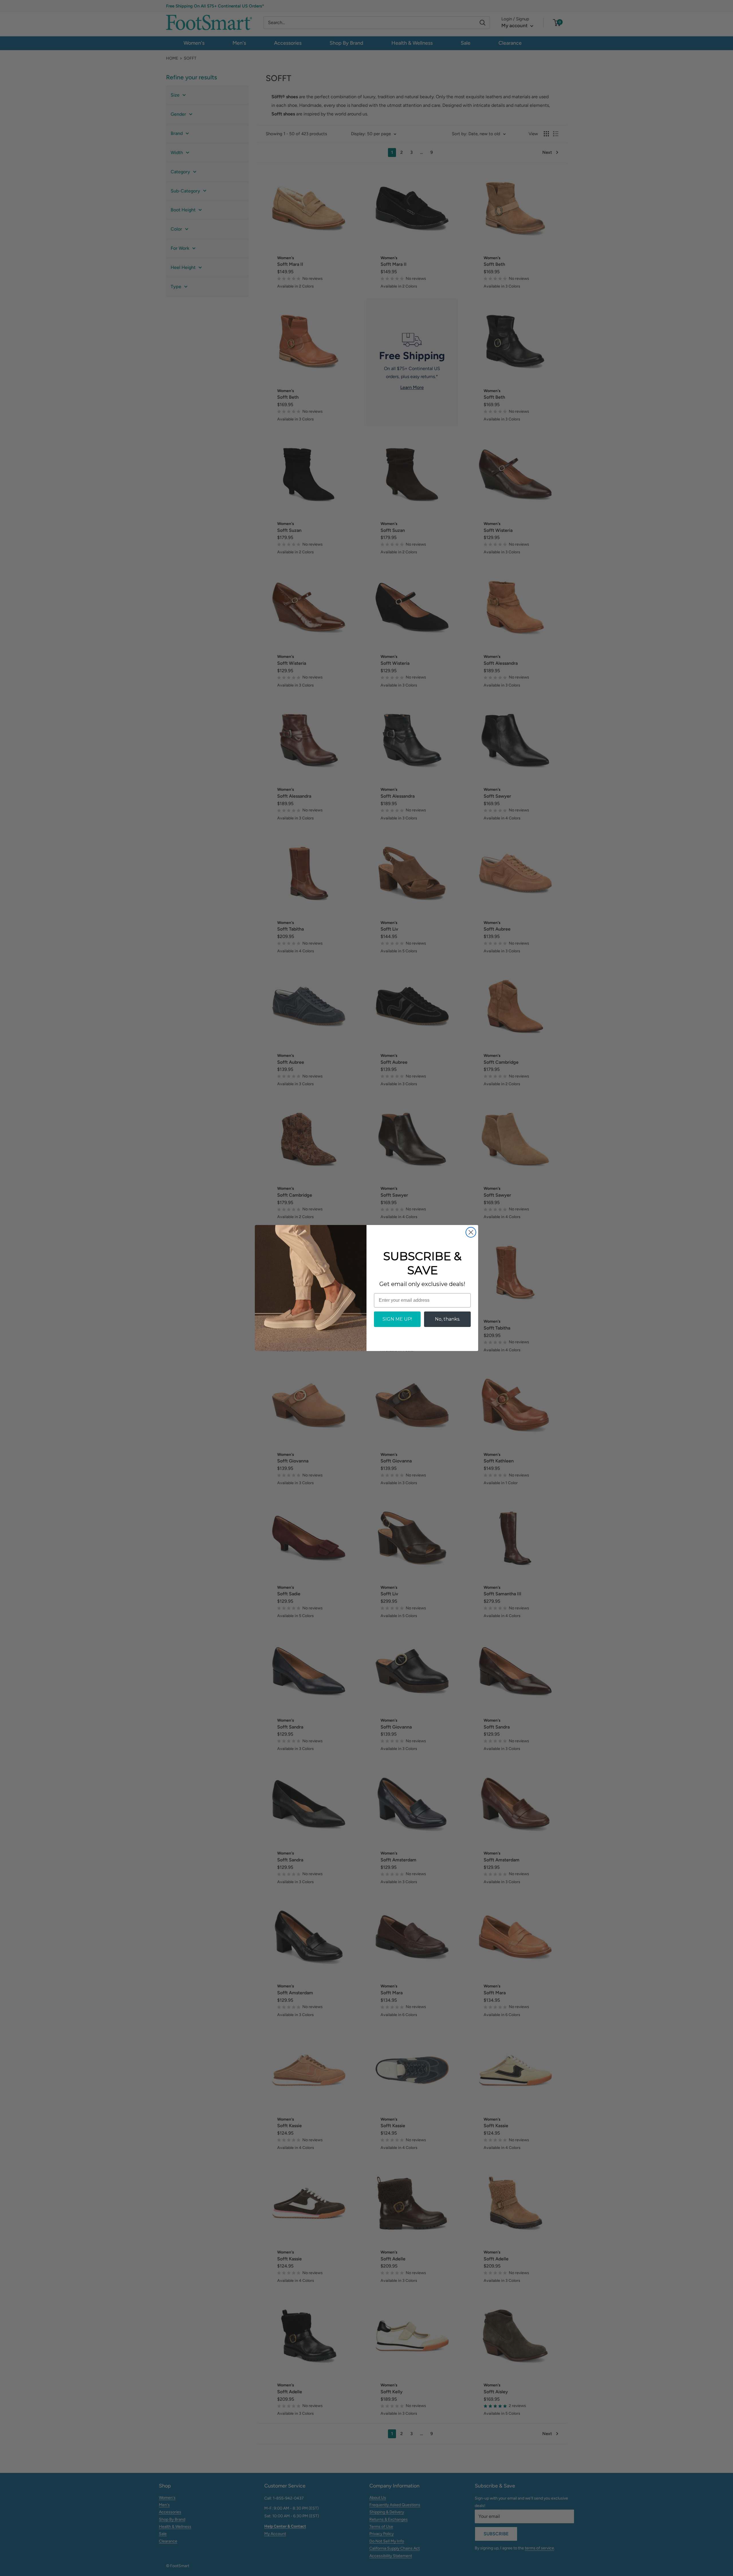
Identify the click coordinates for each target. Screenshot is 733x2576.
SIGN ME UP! (397, 1319)
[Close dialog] (471, 1232)
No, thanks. (448, 1319)
